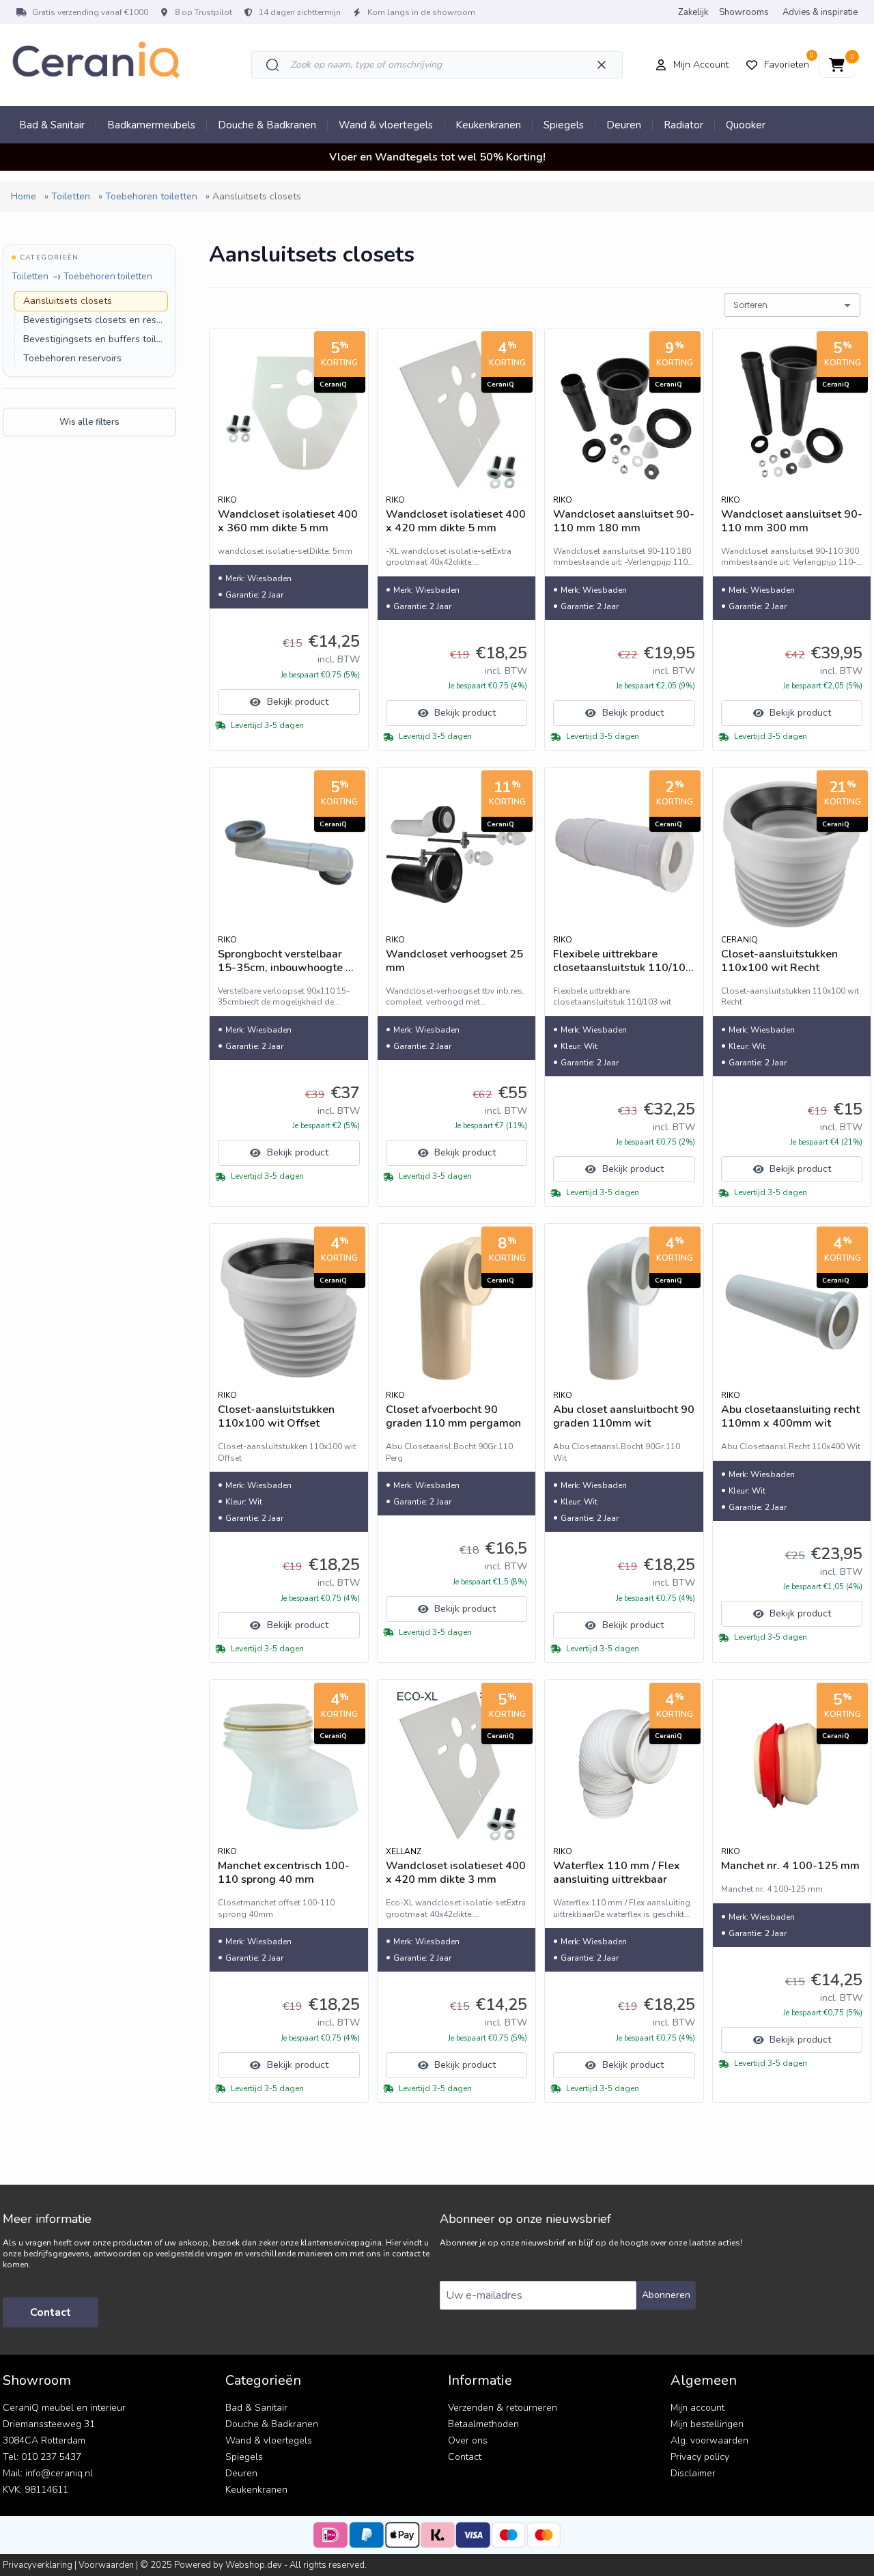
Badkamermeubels (151, 125)
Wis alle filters (89, 422)
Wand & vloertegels (386, 125)
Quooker (746, 125)
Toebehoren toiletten (108, 276)
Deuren (624, 125)
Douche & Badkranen (267, 125)
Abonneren (666, 2295)
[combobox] (792, 305)
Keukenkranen (488, 125)
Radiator (683, 125)
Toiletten (30, 276)
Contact (51, 2312)
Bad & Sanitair (52, 125)
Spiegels (564, 125)
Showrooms (744, 12)
